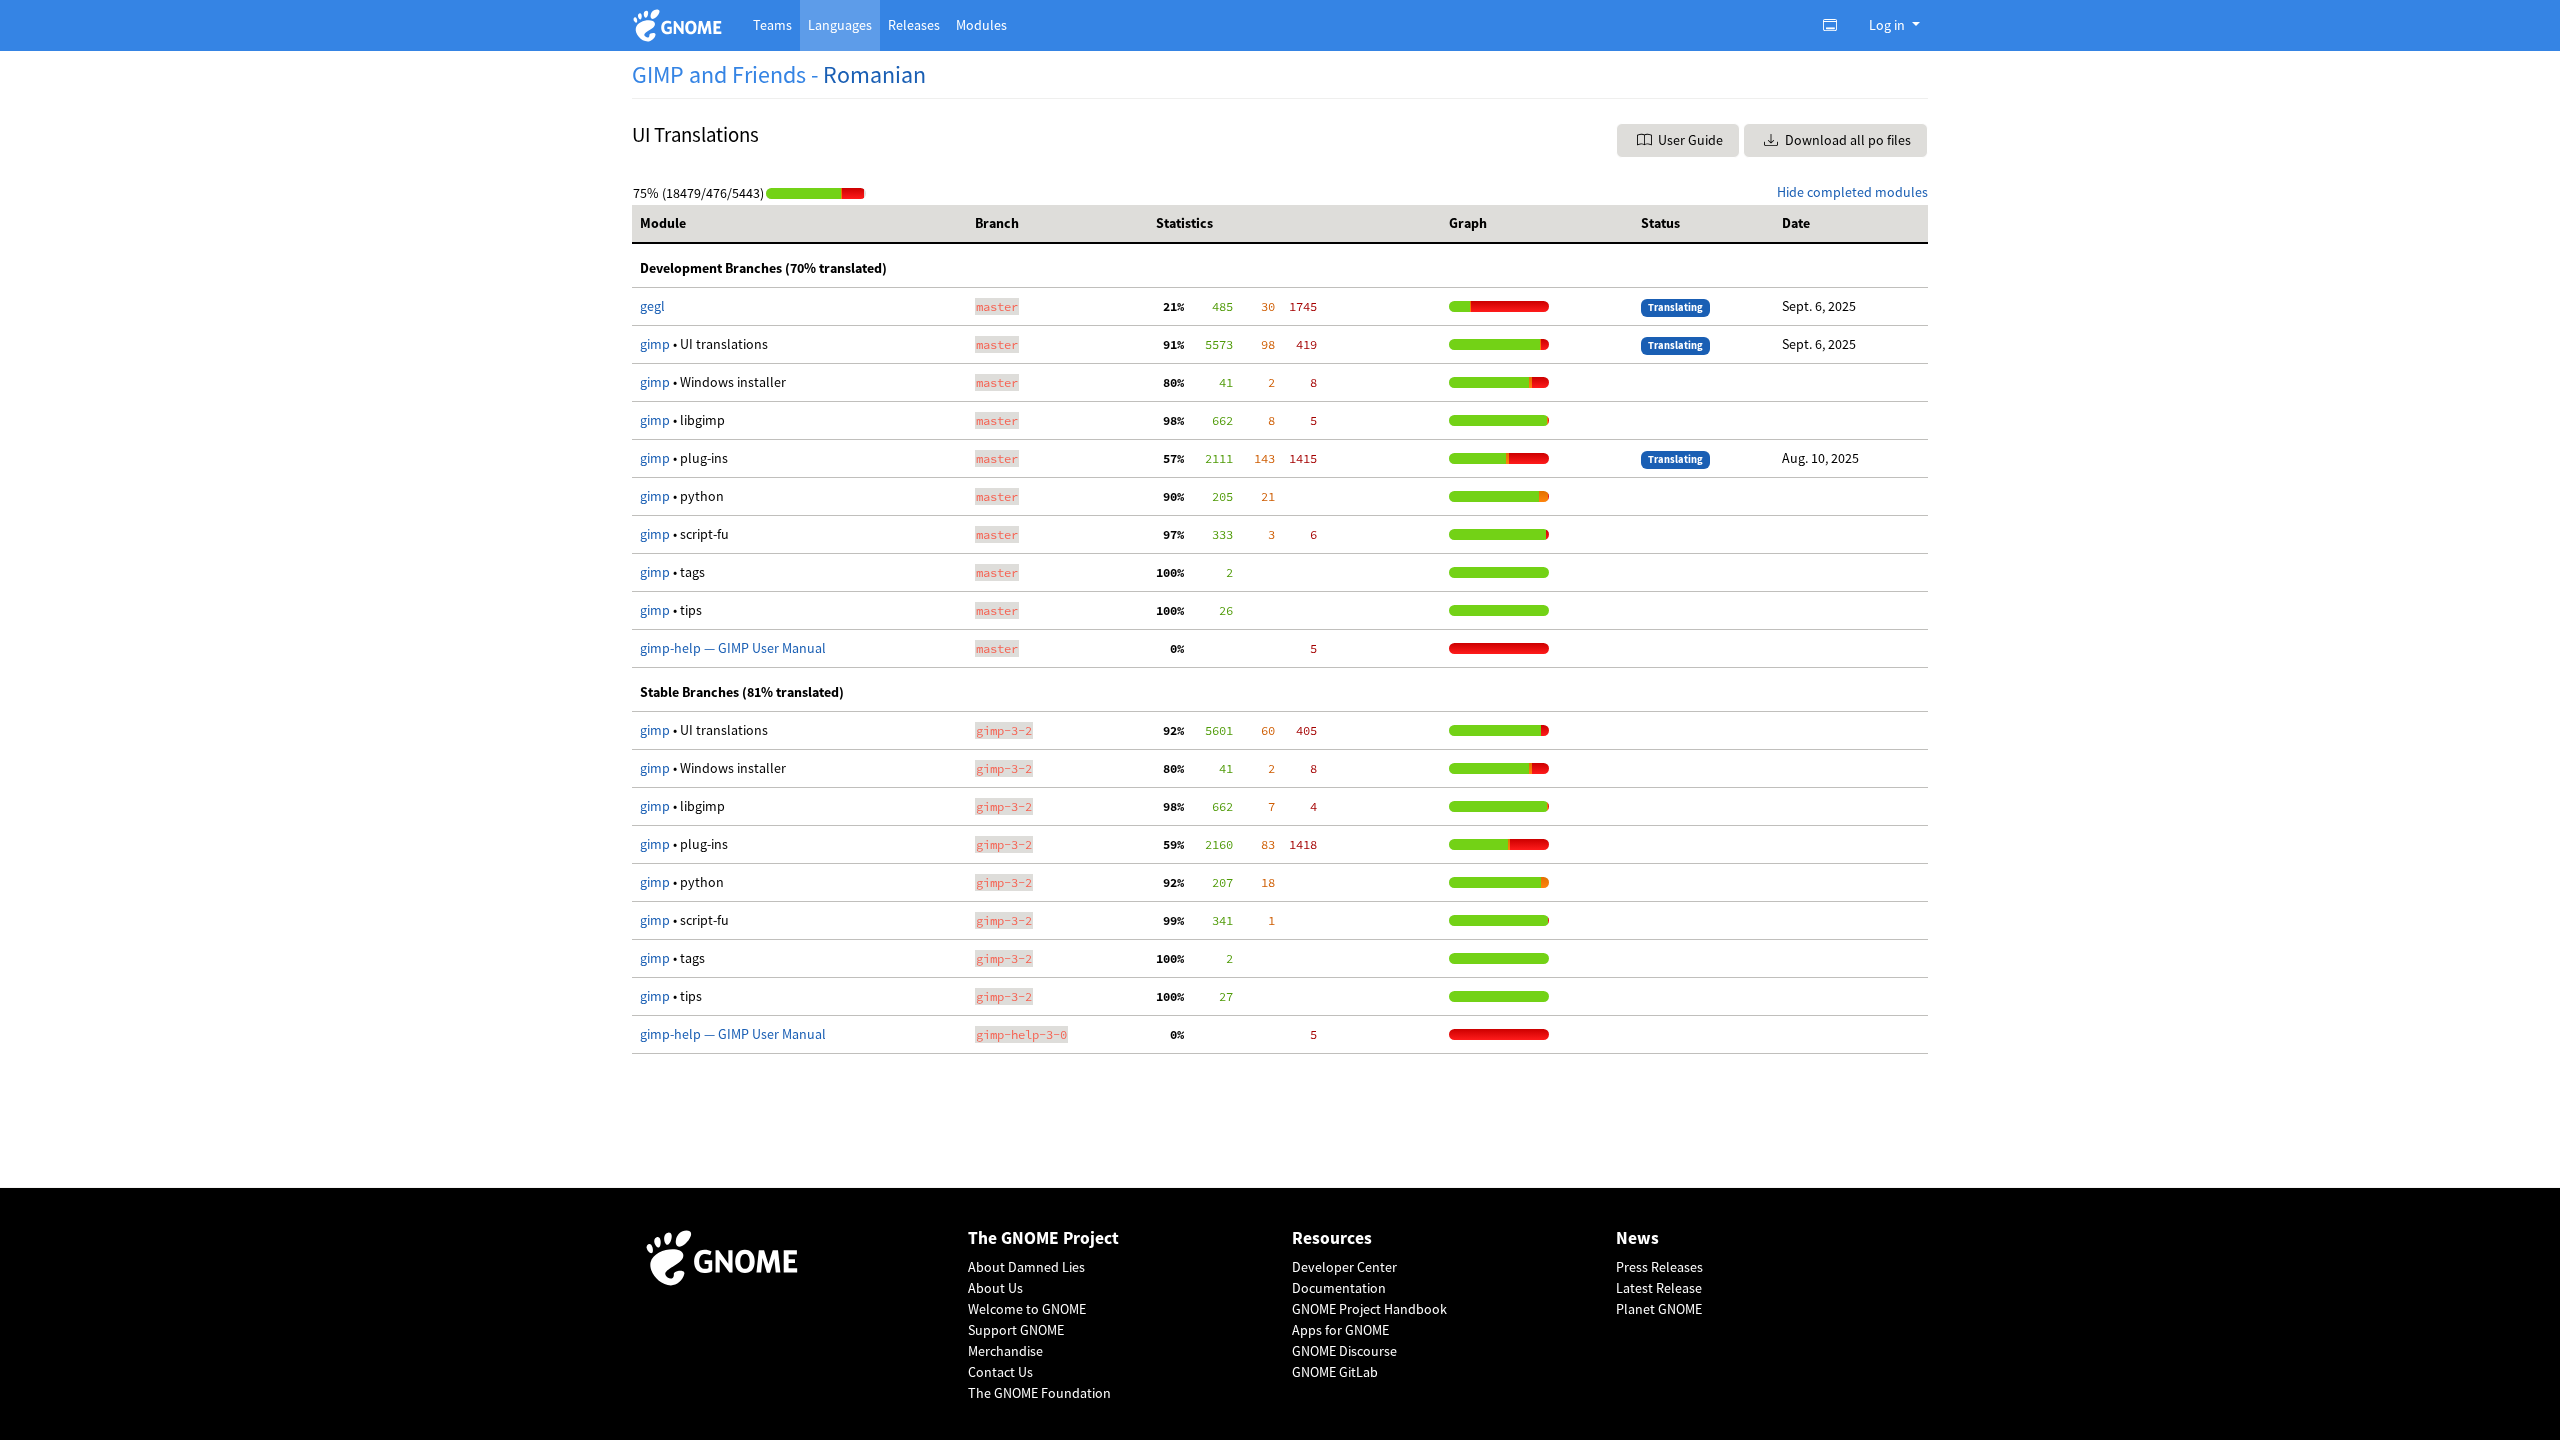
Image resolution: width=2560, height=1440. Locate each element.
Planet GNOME (1659, 1309)
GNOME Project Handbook (1369, 1309)
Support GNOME (1016, 1330)
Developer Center (1344, 1267)
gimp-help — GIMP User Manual (733, 648)
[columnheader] (799, 224)
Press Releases (1659, 1267)
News (1637, 1238)
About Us (995, 1288)
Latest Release (1659, 1288)
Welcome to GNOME (1027, 1309)
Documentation (1339, 1288)
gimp (656, 344)
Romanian (874, 74)
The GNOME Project (1043, 1238)
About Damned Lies (1026, 1267)
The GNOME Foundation (1039, 1393)
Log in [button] (1888, 25)
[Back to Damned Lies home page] (680, 25)
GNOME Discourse (1344, 1351)
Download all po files (1846, 140)
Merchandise (1005, 1351)
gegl (652, 306)
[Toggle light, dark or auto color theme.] (1836, 25)
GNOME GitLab (1335, 1372)
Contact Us (1000, 1372)
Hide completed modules (1852, 192)
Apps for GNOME (1340, 1330)
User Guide (1689, 140)
